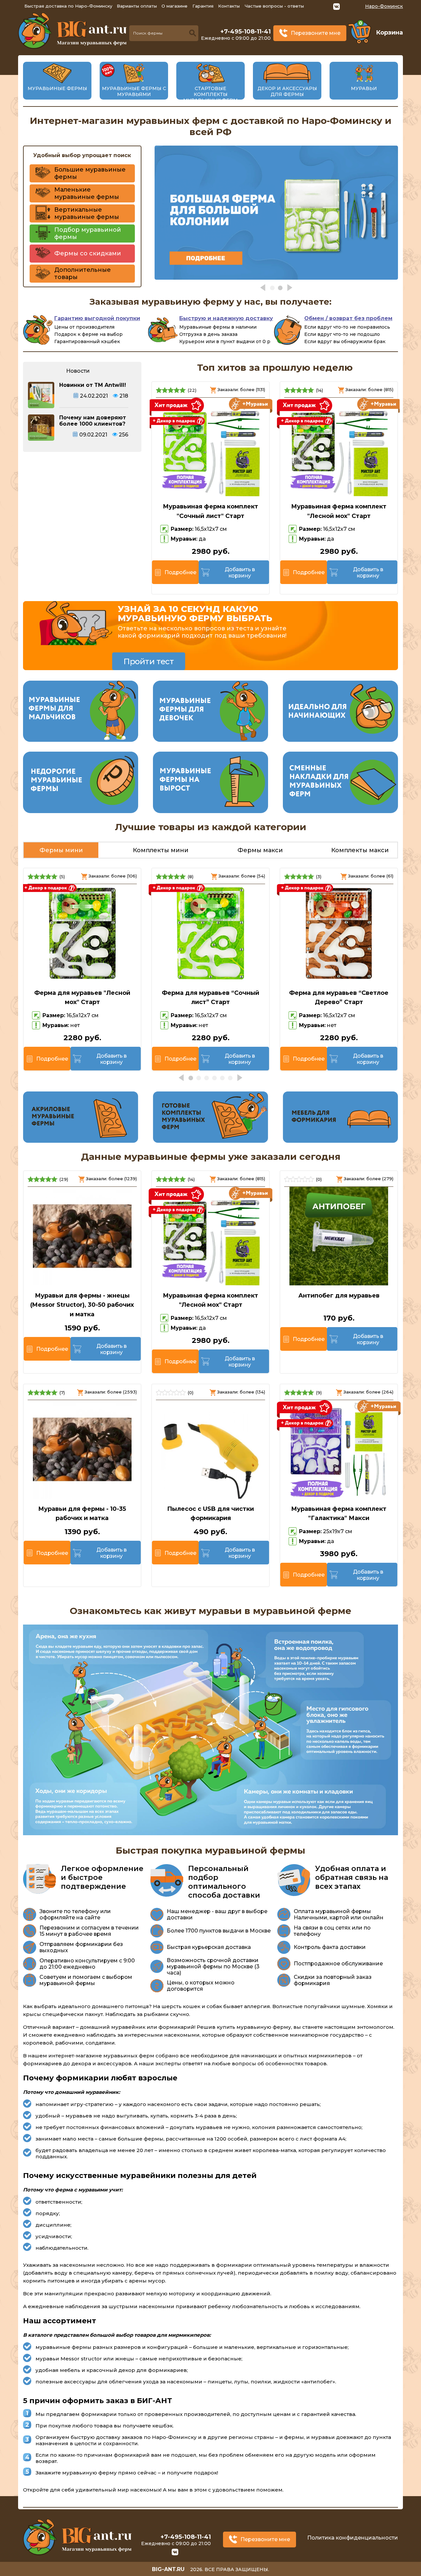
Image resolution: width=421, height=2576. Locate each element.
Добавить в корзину (240, 573)
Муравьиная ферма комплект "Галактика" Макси (339, 1514)
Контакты (229, 6)
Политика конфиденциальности (353, 2538)
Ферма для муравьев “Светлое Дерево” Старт (339, 998)
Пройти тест (149, 661)
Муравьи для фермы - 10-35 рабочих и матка (82, 1514)
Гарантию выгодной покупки (97, 318)
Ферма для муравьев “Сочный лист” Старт (210, 998)
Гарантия (203, 6)
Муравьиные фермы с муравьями (134, 91)
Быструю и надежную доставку (226, 318)
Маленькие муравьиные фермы (87, 193)
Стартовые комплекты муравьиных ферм (210, 94)
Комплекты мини (161, 850)
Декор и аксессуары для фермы (287, 91)
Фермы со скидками (88, 253)
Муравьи (364, 88)
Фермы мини (61, 850)
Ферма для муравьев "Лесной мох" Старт (82, 998)
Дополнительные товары (83, 273)
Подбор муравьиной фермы (88, 233)
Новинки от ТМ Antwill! (93, 385)
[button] (263, 288)
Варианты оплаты (137, 6)
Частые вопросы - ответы (274, 6)
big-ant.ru (168, 2569)
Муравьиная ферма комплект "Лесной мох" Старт (339, 511)
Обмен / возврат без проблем (348, 318)
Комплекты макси (360, 850)
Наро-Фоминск (384, 6)
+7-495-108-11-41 (246, 32)
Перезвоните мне (316, 33)
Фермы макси (260, 850)
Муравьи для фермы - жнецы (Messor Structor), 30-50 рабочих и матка (82, 1305)
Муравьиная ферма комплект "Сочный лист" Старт (210, 511)
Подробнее (180, 572)
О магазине (174, 6)
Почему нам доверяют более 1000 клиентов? (93, 421)
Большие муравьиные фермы (90, 173)
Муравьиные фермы (57, 88)
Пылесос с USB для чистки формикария (210, 1514)
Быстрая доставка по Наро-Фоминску (68, 6)
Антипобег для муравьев (339, 1296)
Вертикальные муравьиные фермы (87, 213)
